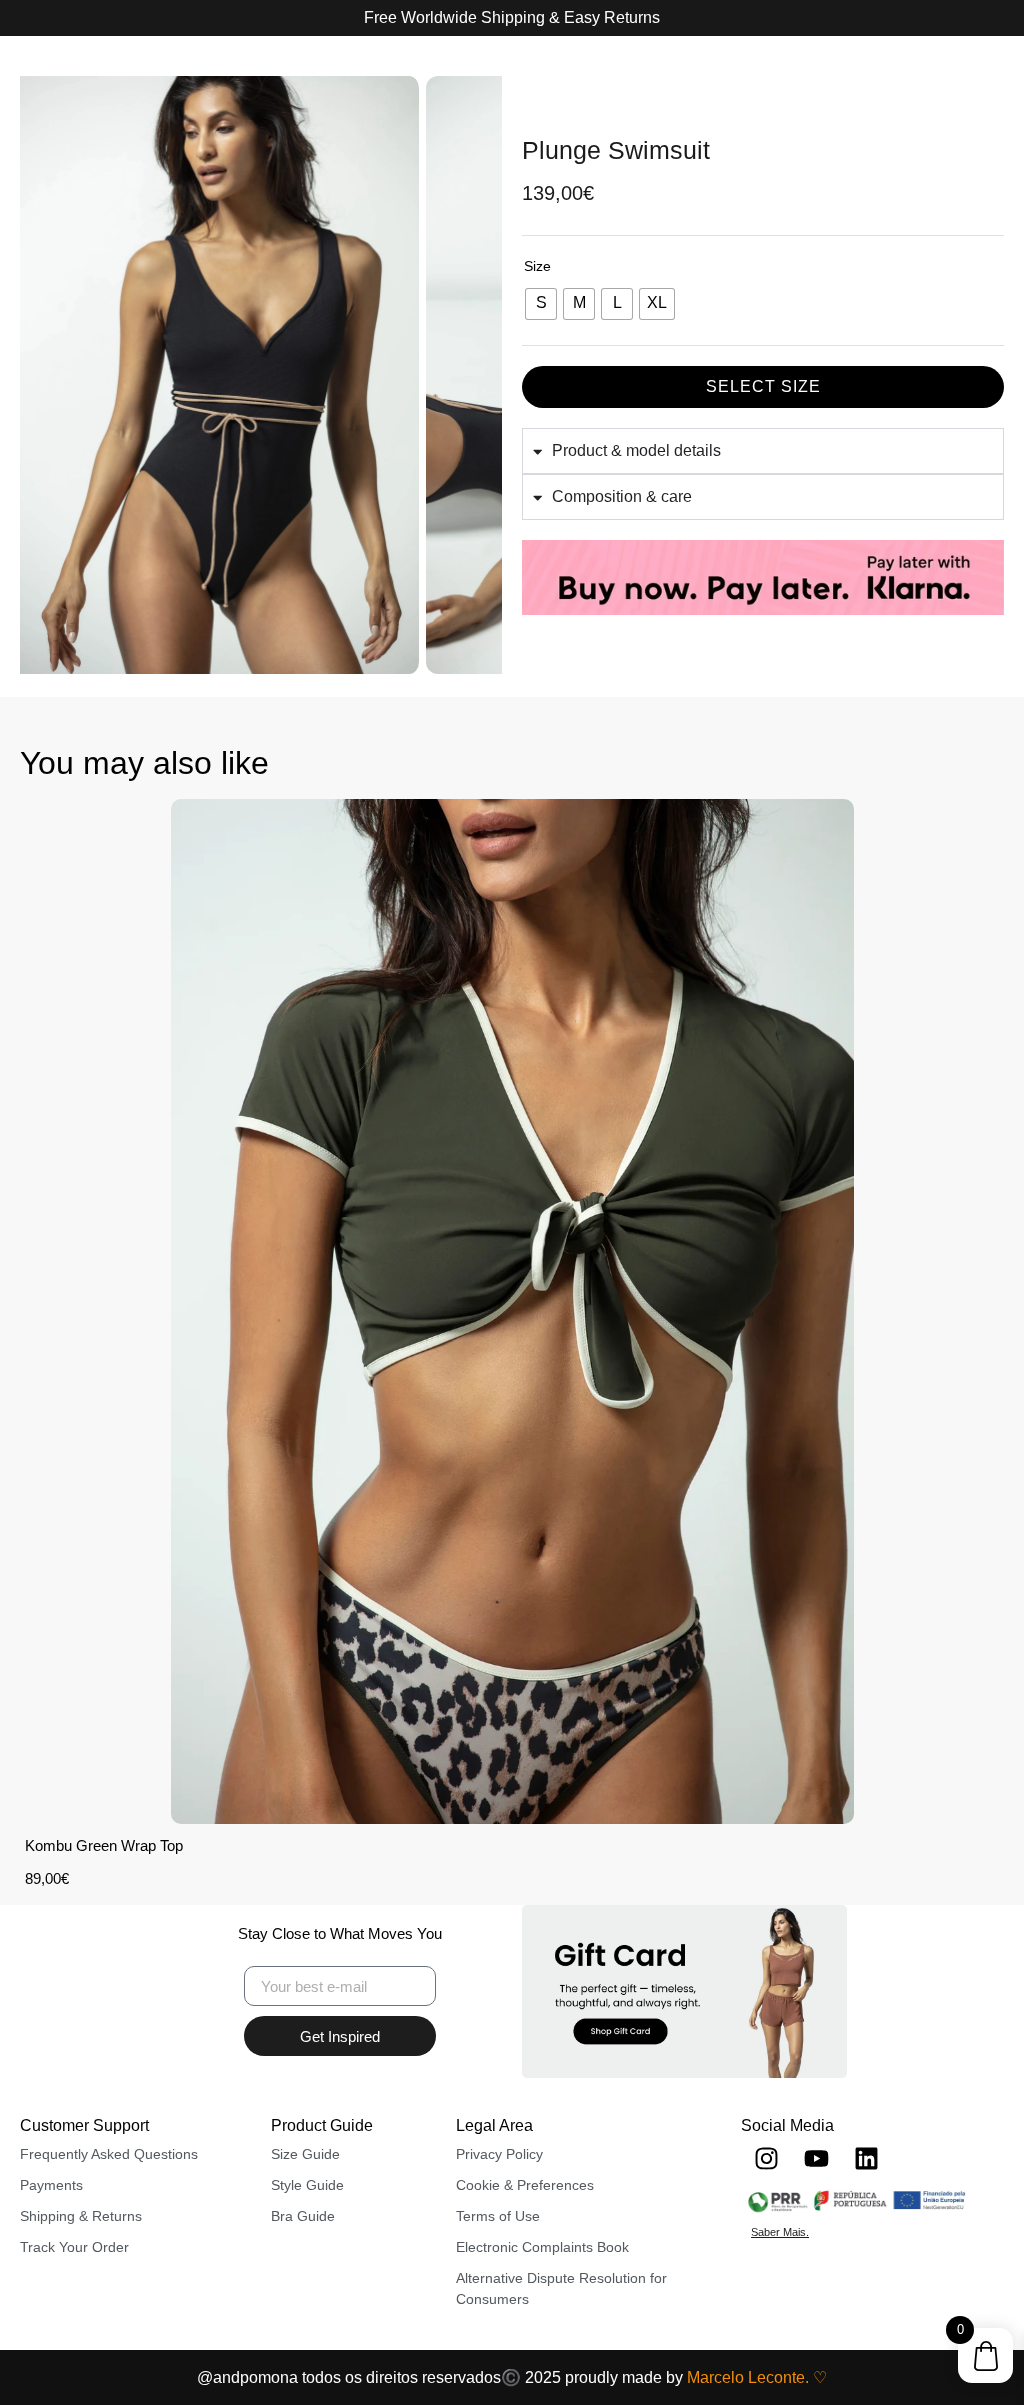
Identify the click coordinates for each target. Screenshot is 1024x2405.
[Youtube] (816, 2159)
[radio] (541, 304)
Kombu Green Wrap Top (104, 1845)
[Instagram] (766, 2159)
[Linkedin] (866, 2159)
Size (537, 266)
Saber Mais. (780, 2232)
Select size (763, 386)
